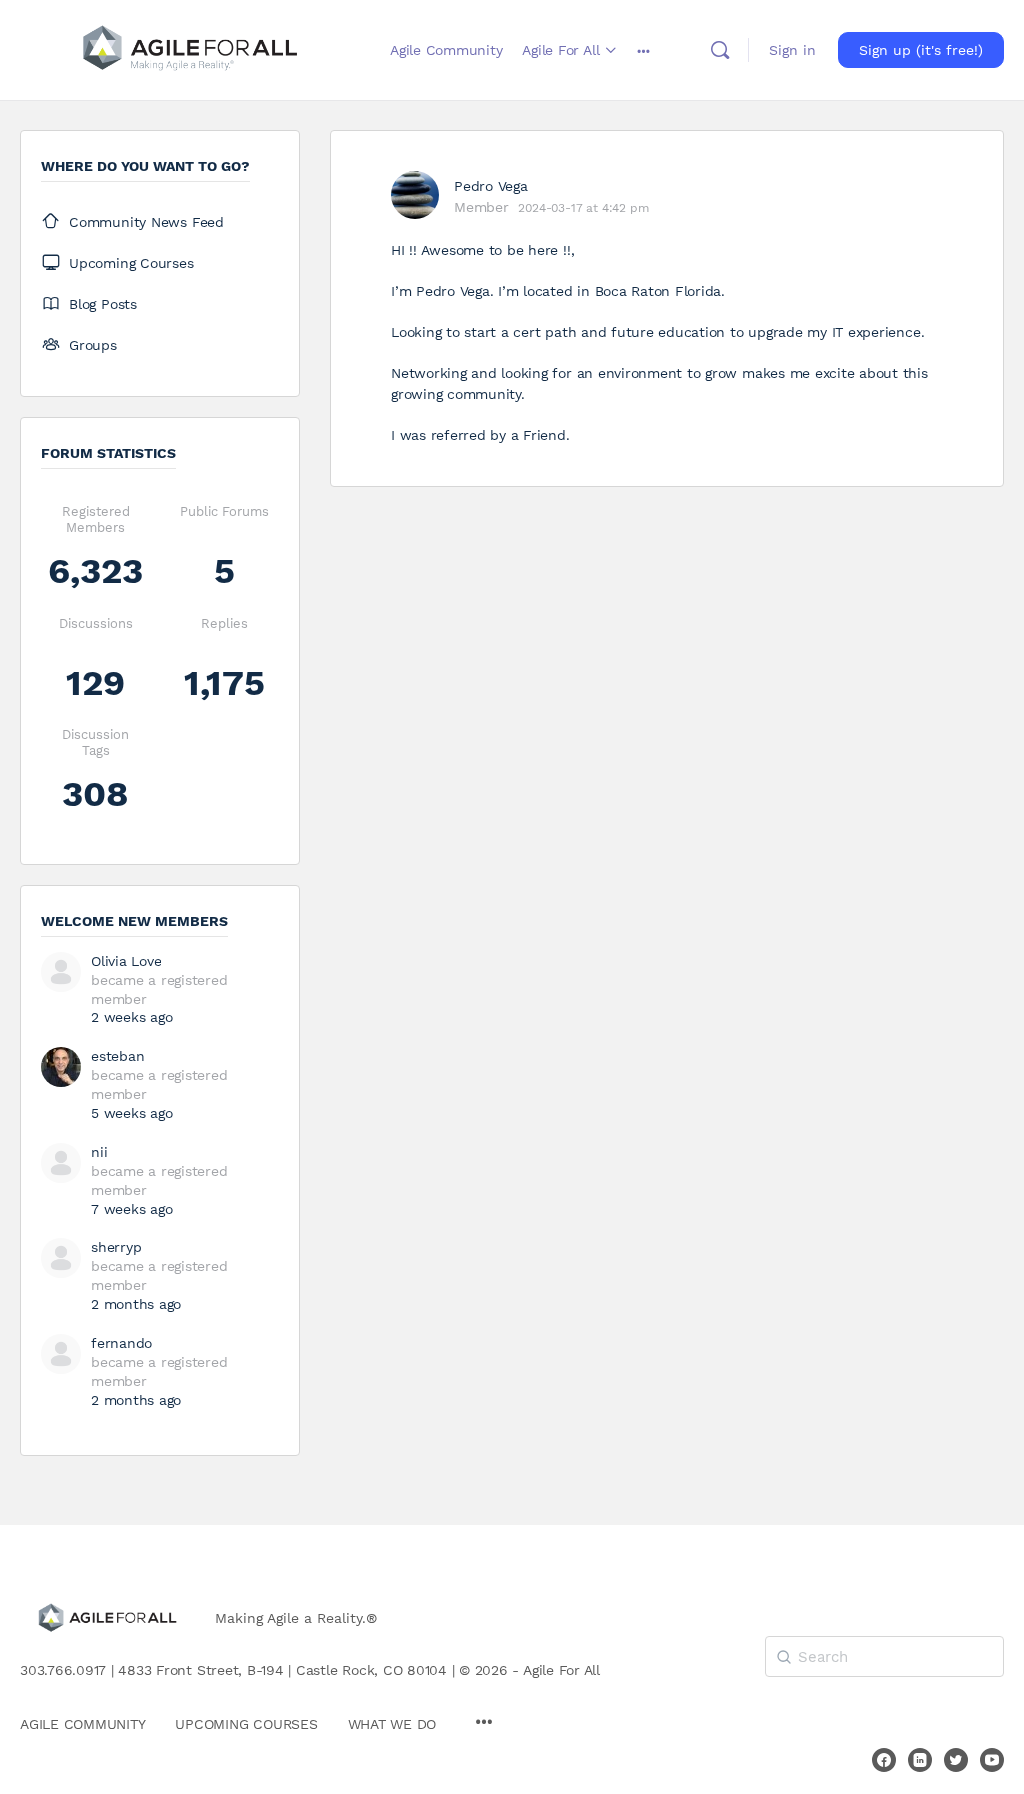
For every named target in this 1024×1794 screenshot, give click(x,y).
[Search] (720, 50)
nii (99, 1152)
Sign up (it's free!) (921, 50)
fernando (121, 1343)
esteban (117, 1056)
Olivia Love (126, 961)
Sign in (792, 50)
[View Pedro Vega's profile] (415, 195)
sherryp (116, 1247)
